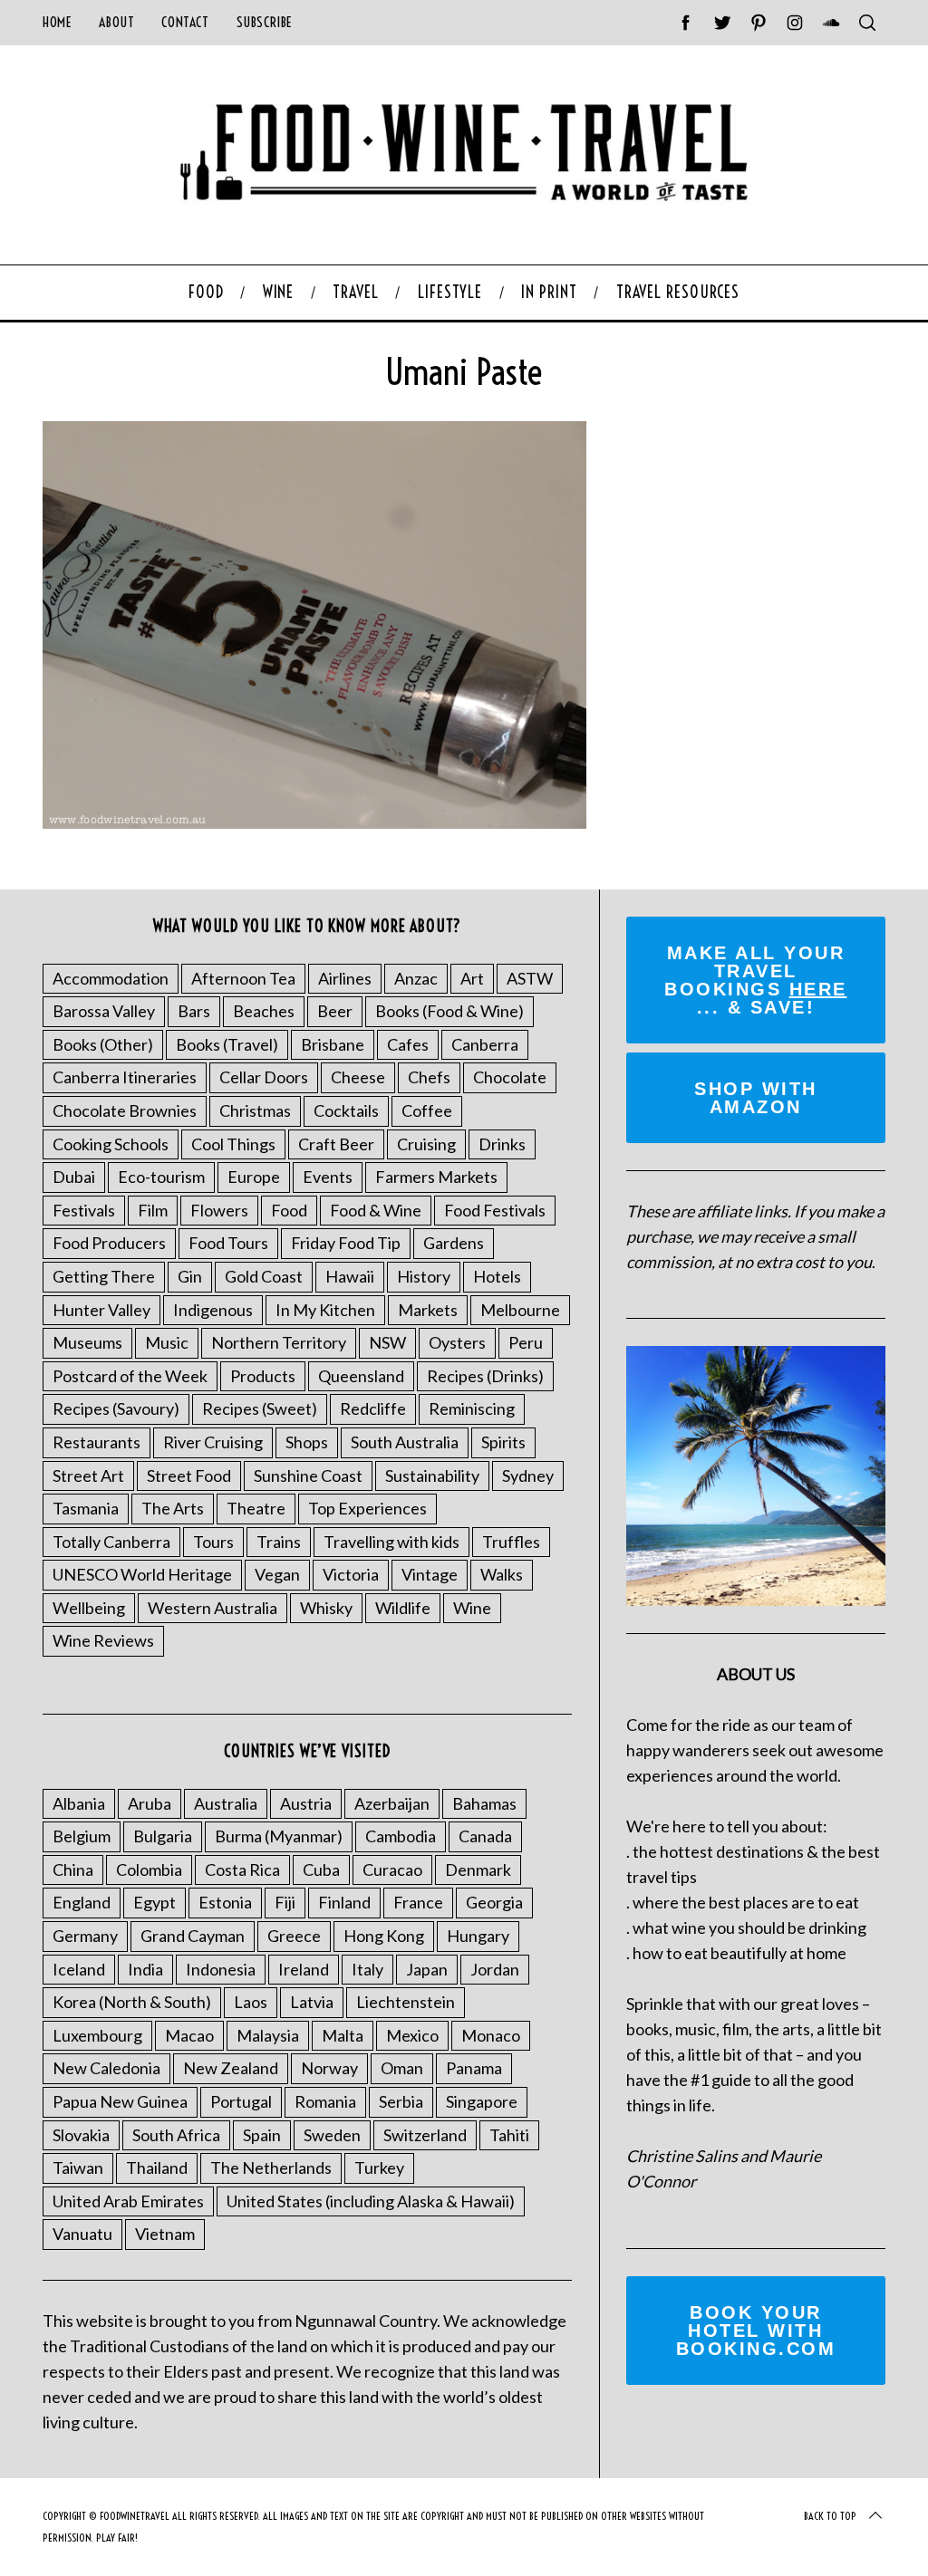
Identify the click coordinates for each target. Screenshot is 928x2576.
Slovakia (81, 2135)
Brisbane (333, 1044)
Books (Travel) (227, 1044)
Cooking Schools (111, 1144)
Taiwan (78, 2167)
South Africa (176, 2135)
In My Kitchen (325, 1310)
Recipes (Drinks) (485, 1376)
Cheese (358, 1077)
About (116, 22)
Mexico (412, 2035)
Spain (262, 2135)
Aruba (150, 1803)
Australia (226, 1803)
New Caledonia (106, 2068)
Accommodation (111, 978)
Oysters (457, 1342)
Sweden (332, 2135)
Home (57, 22)
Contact (185, 22)
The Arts (173, 1508)
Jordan (495, 1969)
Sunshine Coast (308, 1475)
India (145, 1969)
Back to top (830, 2516)
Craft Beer (336, 1144)
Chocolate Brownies (125, 1110)
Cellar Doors (264, 1077)
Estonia (225, 1902)
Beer (335, 1011)
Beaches (264, 1011)
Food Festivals (495, 1210)
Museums (87, 1342)
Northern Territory (279, 1342)
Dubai (74, 1177)
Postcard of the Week (130, 1376)
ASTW (530, 978)
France (418, 1902)
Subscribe (265, 22)
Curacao (392, 1870)
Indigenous (213, 1310)
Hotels (497, 1276)
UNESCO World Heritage (142, 1574)
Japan (427, 1969)
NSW (387, 1342)
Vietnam (165, 2234)
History (424, 1276)
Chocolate (510, 1077)
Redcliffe (373, 1408)
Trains (279, 1542)
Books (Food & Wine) (449, 1011)
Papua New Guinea (120, 2101)
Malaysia (268, 2035)
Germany (85, 1936)
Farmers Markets (436, 1177)
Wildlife (403, 1608)
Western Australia (213, 1608)
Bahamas (484, 1803)
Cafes (408, 1044)
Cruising (426, 1144)
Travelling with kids (391, 1542)
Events (328, 1177)
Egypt (155, 1902)
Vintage (430, 1574)
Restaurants (97, 1442)
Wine (472, 1608)
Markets (428, 1310)
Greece (294, 1936)
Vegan (277, 1574)
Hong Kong (384, 1936)
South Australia (405, 1442)
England (82, 1902)
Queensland (361, 1376)
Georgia (494, 1902)
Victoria (351, 1574)
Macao (189, 2035)
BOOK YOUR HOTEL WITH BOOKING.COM (756, 2331)
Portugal (241, 2101)
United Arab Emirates (128, 2201)
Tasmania (86, 1508)
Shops (307, 1442)
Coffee (427, 1110)
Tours (213, 1542)
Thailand (157, 2167)
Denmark (478, 1870)
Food (289, 1210)
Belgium (82, 1836)
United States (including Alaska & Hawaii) (371, 2201)
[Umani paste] (314, 822)
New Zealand (231, 2068)
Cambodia (401, 1836)
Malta (343, 2035)
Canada (485, 1836)
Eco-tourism (161, 1177)
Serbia (401, 2101)
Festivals (84, 1210)
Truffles (511, 1542)
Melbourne (520, 1310)
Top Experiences (367, 1508)
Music (167, 1342)
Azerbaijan (392, 1803)
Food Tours (228, 1243)
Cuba (321, 1870)
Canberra (485, 1044)
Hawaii (350, 1276)
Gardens (454, 1243)
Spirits (503, 1442)
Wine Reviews (103, 1640)
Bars (194, 1011)
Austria (306, 1803)
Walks (502, 1574)
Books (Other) (103, 1044)
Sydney (528, 1475)
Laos (251, 2002)
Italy (367, 1969)
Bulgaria (163, 1836)
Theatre (256, 1508)
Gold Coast (264, 1276)
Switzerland (425, 2135)
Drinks (502, 1144)
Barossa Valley (104, 1011)
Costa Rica (242, 1870)
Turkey (379, 2167)
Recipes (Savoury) (116, 1408)
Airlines (345, 978)
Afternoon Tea (243, 978)
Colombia (149, 1870)
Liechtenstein (406, 2002)
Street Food (189, 1475)
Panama (474, 2068)
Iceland (79, 1969)
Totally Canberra (111, 1542)
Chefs (429, 1077)
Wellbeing (89, 1608)
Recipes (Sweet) (260, 1408)
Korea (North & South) (132, 2002)
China (73, 1870)
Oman (402, 2068)
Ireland (304, 1969)
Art (472, 978)
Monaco (491, 2035)
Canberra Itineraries (125, 1077)
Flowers (219, 1210)
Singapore (482, 2101)
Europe (254, 1177)
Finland (344, 1902)
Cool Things (233, 1144)
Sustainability (432, 1475)
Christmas (255, 1110)
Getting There (104, 1276)
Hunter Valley (101, 1310)
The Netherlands (271, 2167)
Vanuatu (82, 2234)
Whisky (326, 1608)
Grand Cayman (193, 1936)
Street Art (88, 1475)
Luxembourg (97, 2035)
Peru (526, 1342)
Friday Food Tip (346, 1243)
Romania (325, 2101)
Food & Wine (376, 1210)
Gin (190, 1276)
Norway (329, 2068)
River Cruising (213, 1442)
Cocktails (346, 1110)
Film (153, 1210)
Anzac (416, 978)
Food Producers (109, 1243)
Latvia (312, 2002)
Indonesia (221, 1969)
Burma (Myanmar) (279, 1836)
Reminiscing (472, 1408)
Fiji (285, 1902)
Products (263, 1376)
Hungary (478, 1936)
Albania (79, 1803)
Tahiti (509, 2135)
